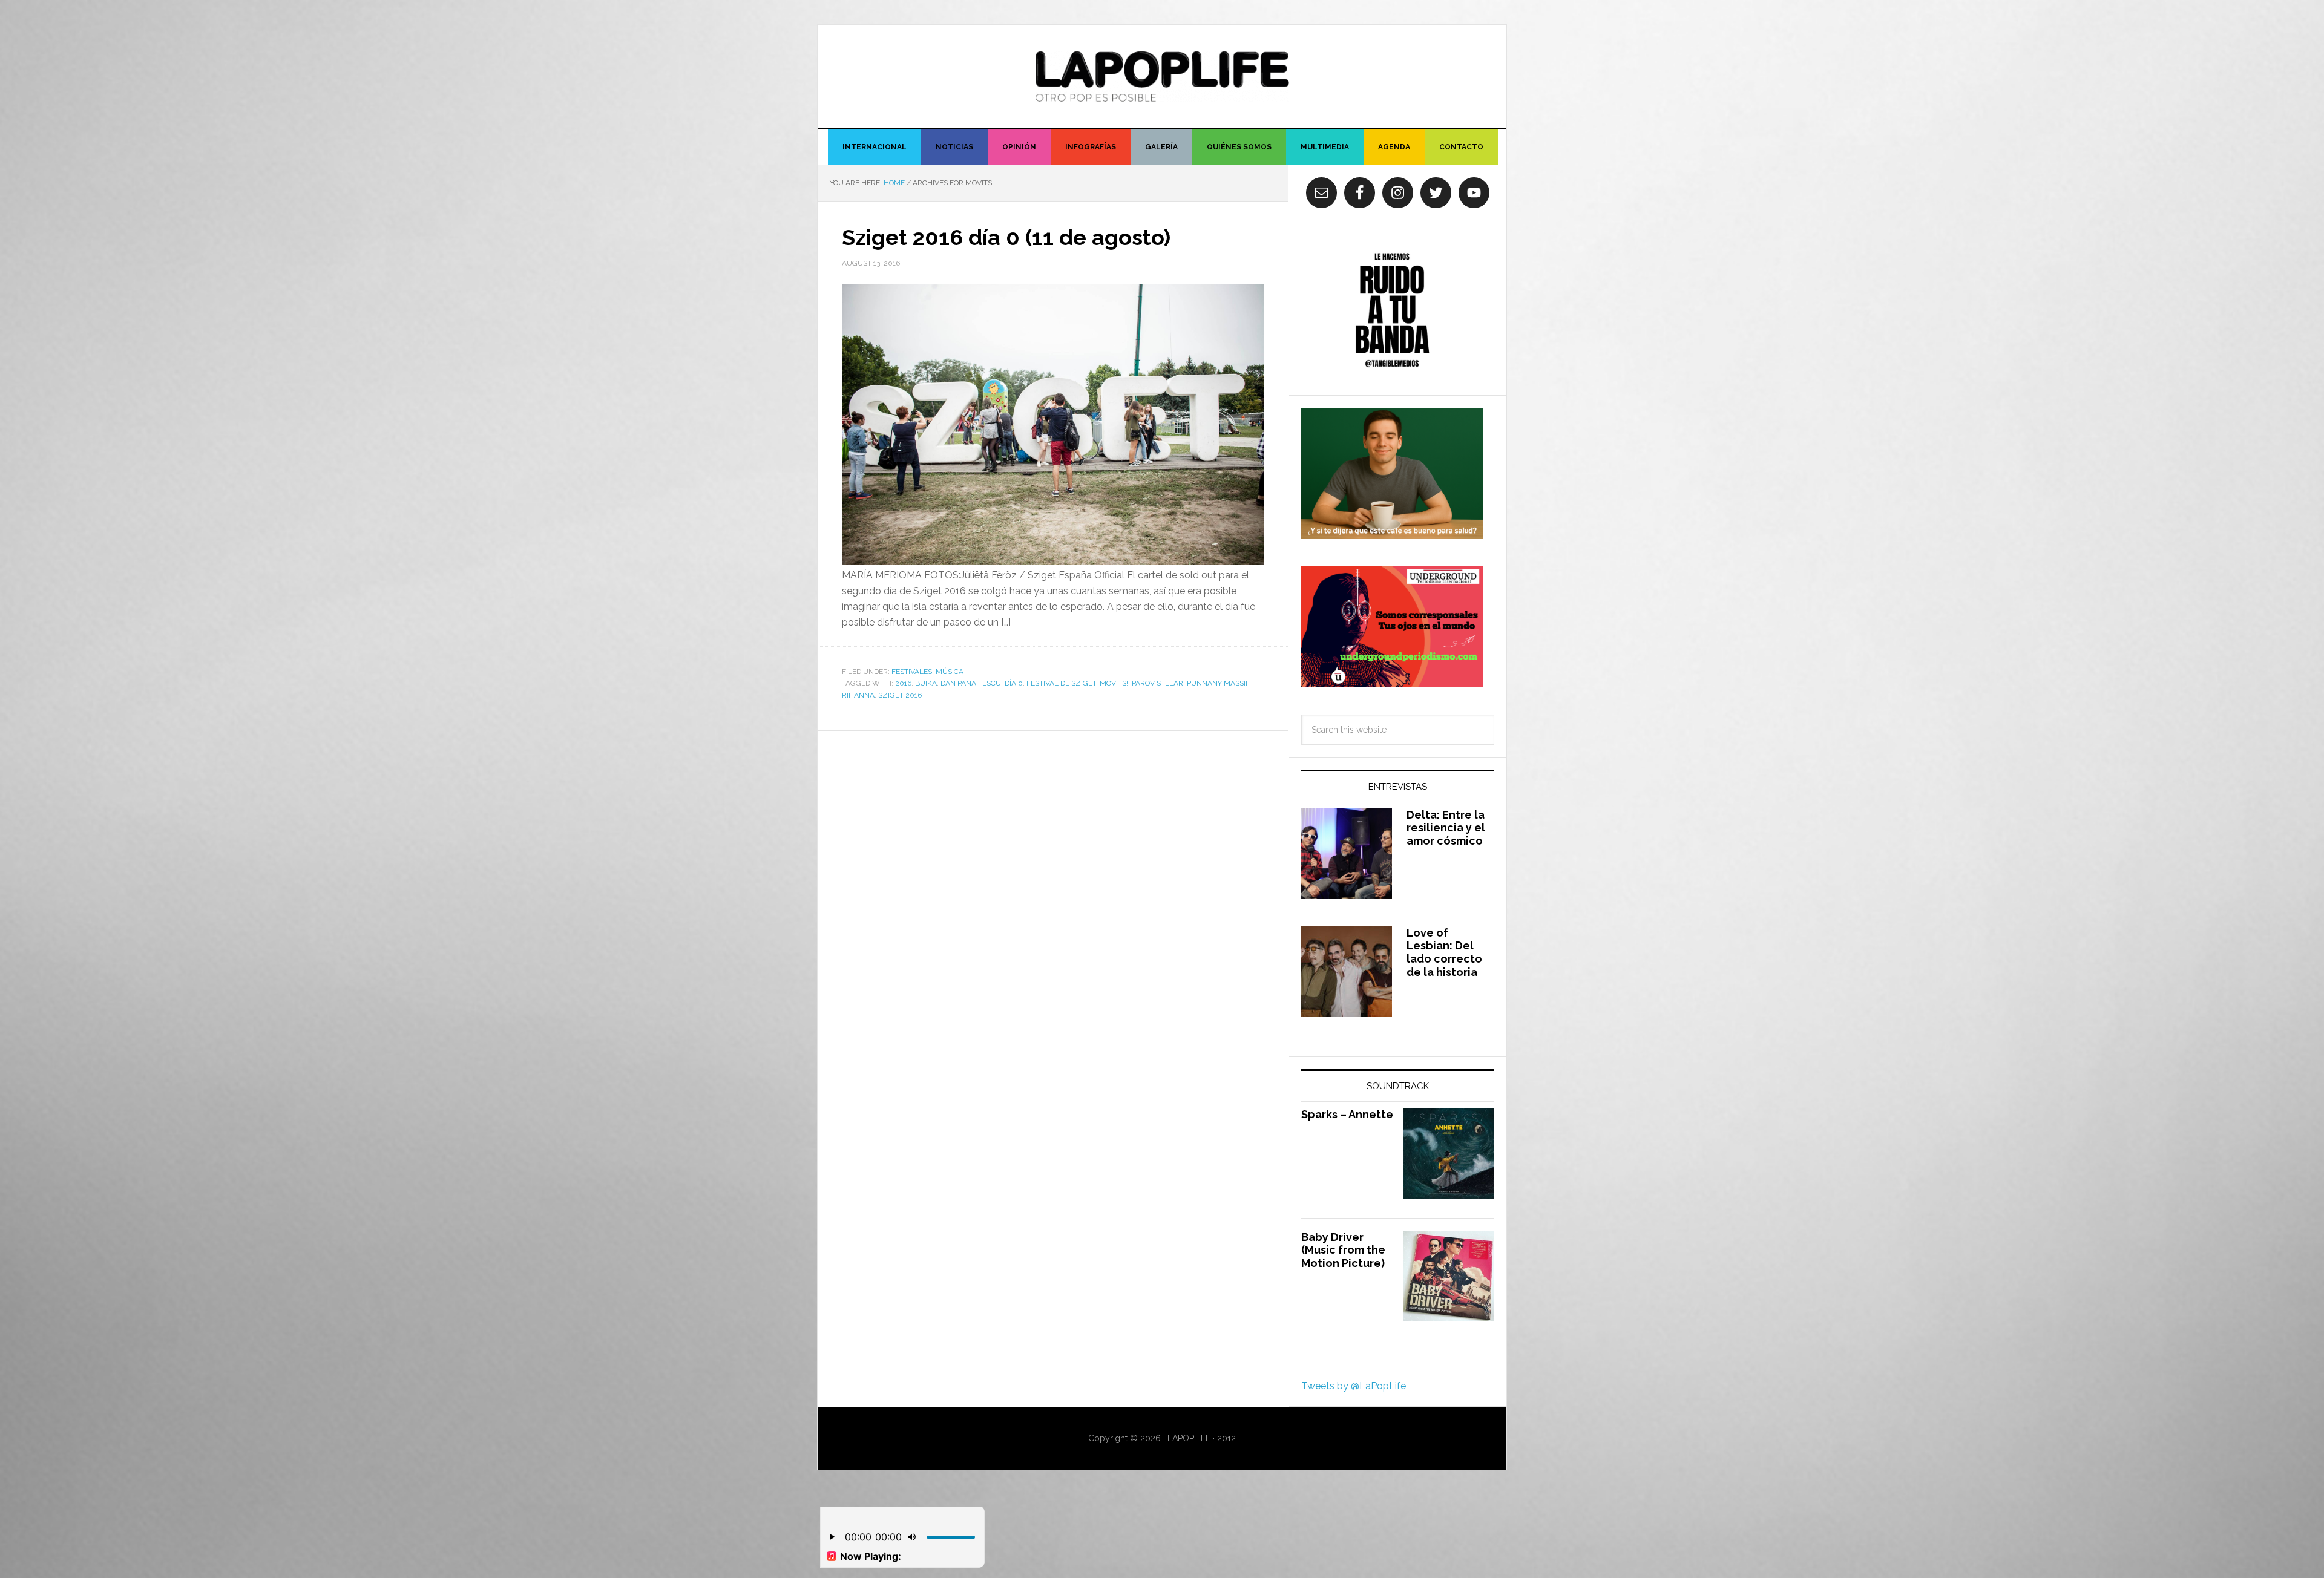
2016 (903, 683)
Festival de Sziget (1061, 683)
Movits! (1114, 683)
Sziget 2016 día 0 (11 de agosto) (1006, 237)
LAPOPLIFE (1162, 76)
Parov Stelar (1157, 683)
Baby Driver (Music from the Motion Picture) (1343, 1250)
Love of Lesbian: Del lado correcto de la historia (1444, 952)
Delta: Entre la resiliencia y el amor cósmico (1446, 828)
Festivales (912, 672)
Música (950, 672)
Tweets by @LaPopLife (1354, 1386)
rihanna (858, 695)
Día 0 (1014, 683)
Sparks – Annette (1347, 1114)
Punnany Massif (1218, 683)
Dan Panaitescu (971, 683)
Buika (926, 683)
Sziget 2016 (900, 695)
